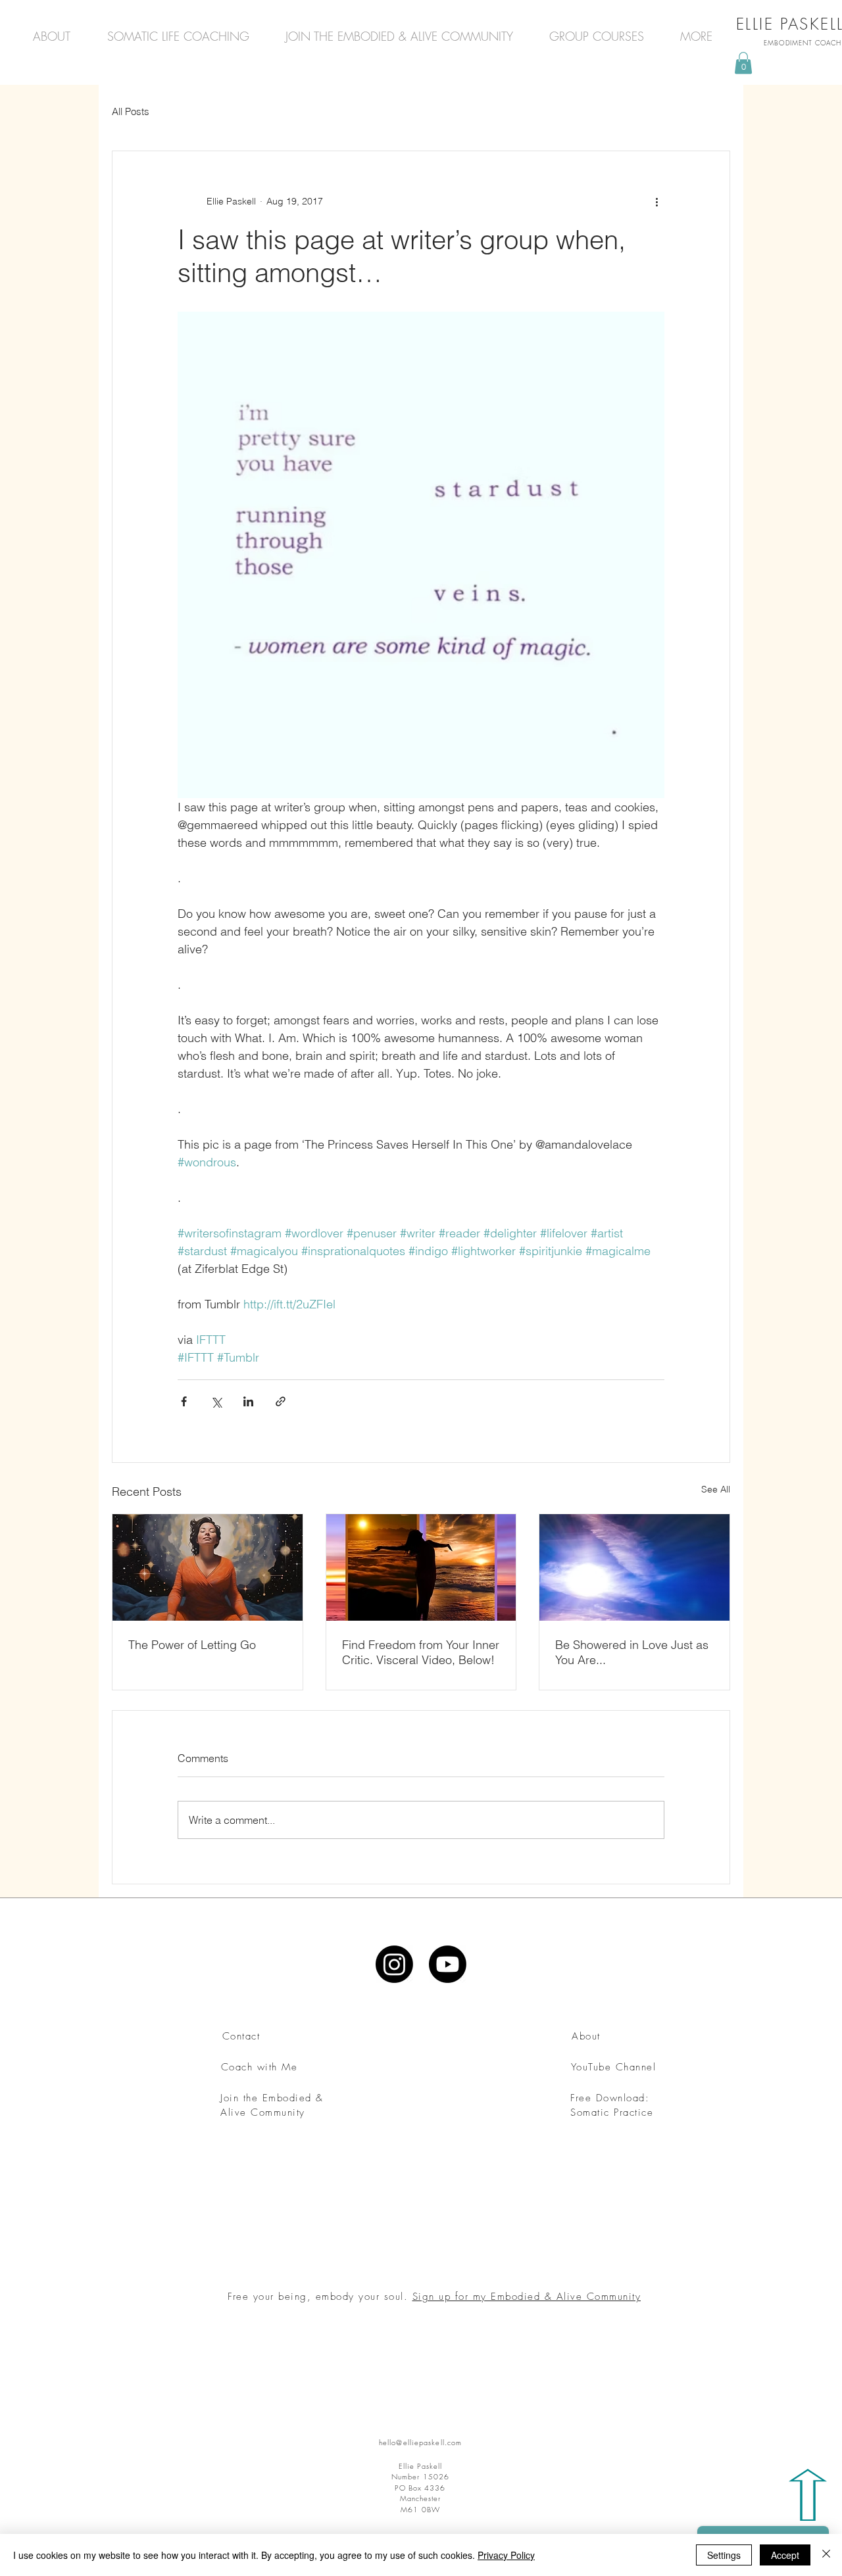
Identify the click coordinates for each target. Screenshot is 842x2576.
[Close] (826, 2555)
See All (716, 1489)
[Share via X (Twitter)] (216, 1401)
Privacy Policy (506, 2555)
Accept (785, 2555)
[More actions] (656, 201)
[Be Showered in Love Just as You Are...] (634, 1567)
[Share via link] (281, 1401)
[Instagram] (394, 1964)
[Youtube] (448, 1964)
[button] (743, 63)
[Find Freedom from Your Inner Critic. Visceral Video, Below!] (421, 1567)
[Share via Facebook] (184, 1401)
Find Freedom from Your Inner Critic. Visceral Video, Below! (421, 1652)
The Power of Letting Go (192, 1645)
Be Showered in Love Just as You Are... (632, 1652)
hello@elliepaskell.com (420, 2442)
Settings (724, 2555)
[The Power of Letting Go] (208, 1567)
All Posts (131, 111)
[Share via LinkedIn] (248, 1401)
